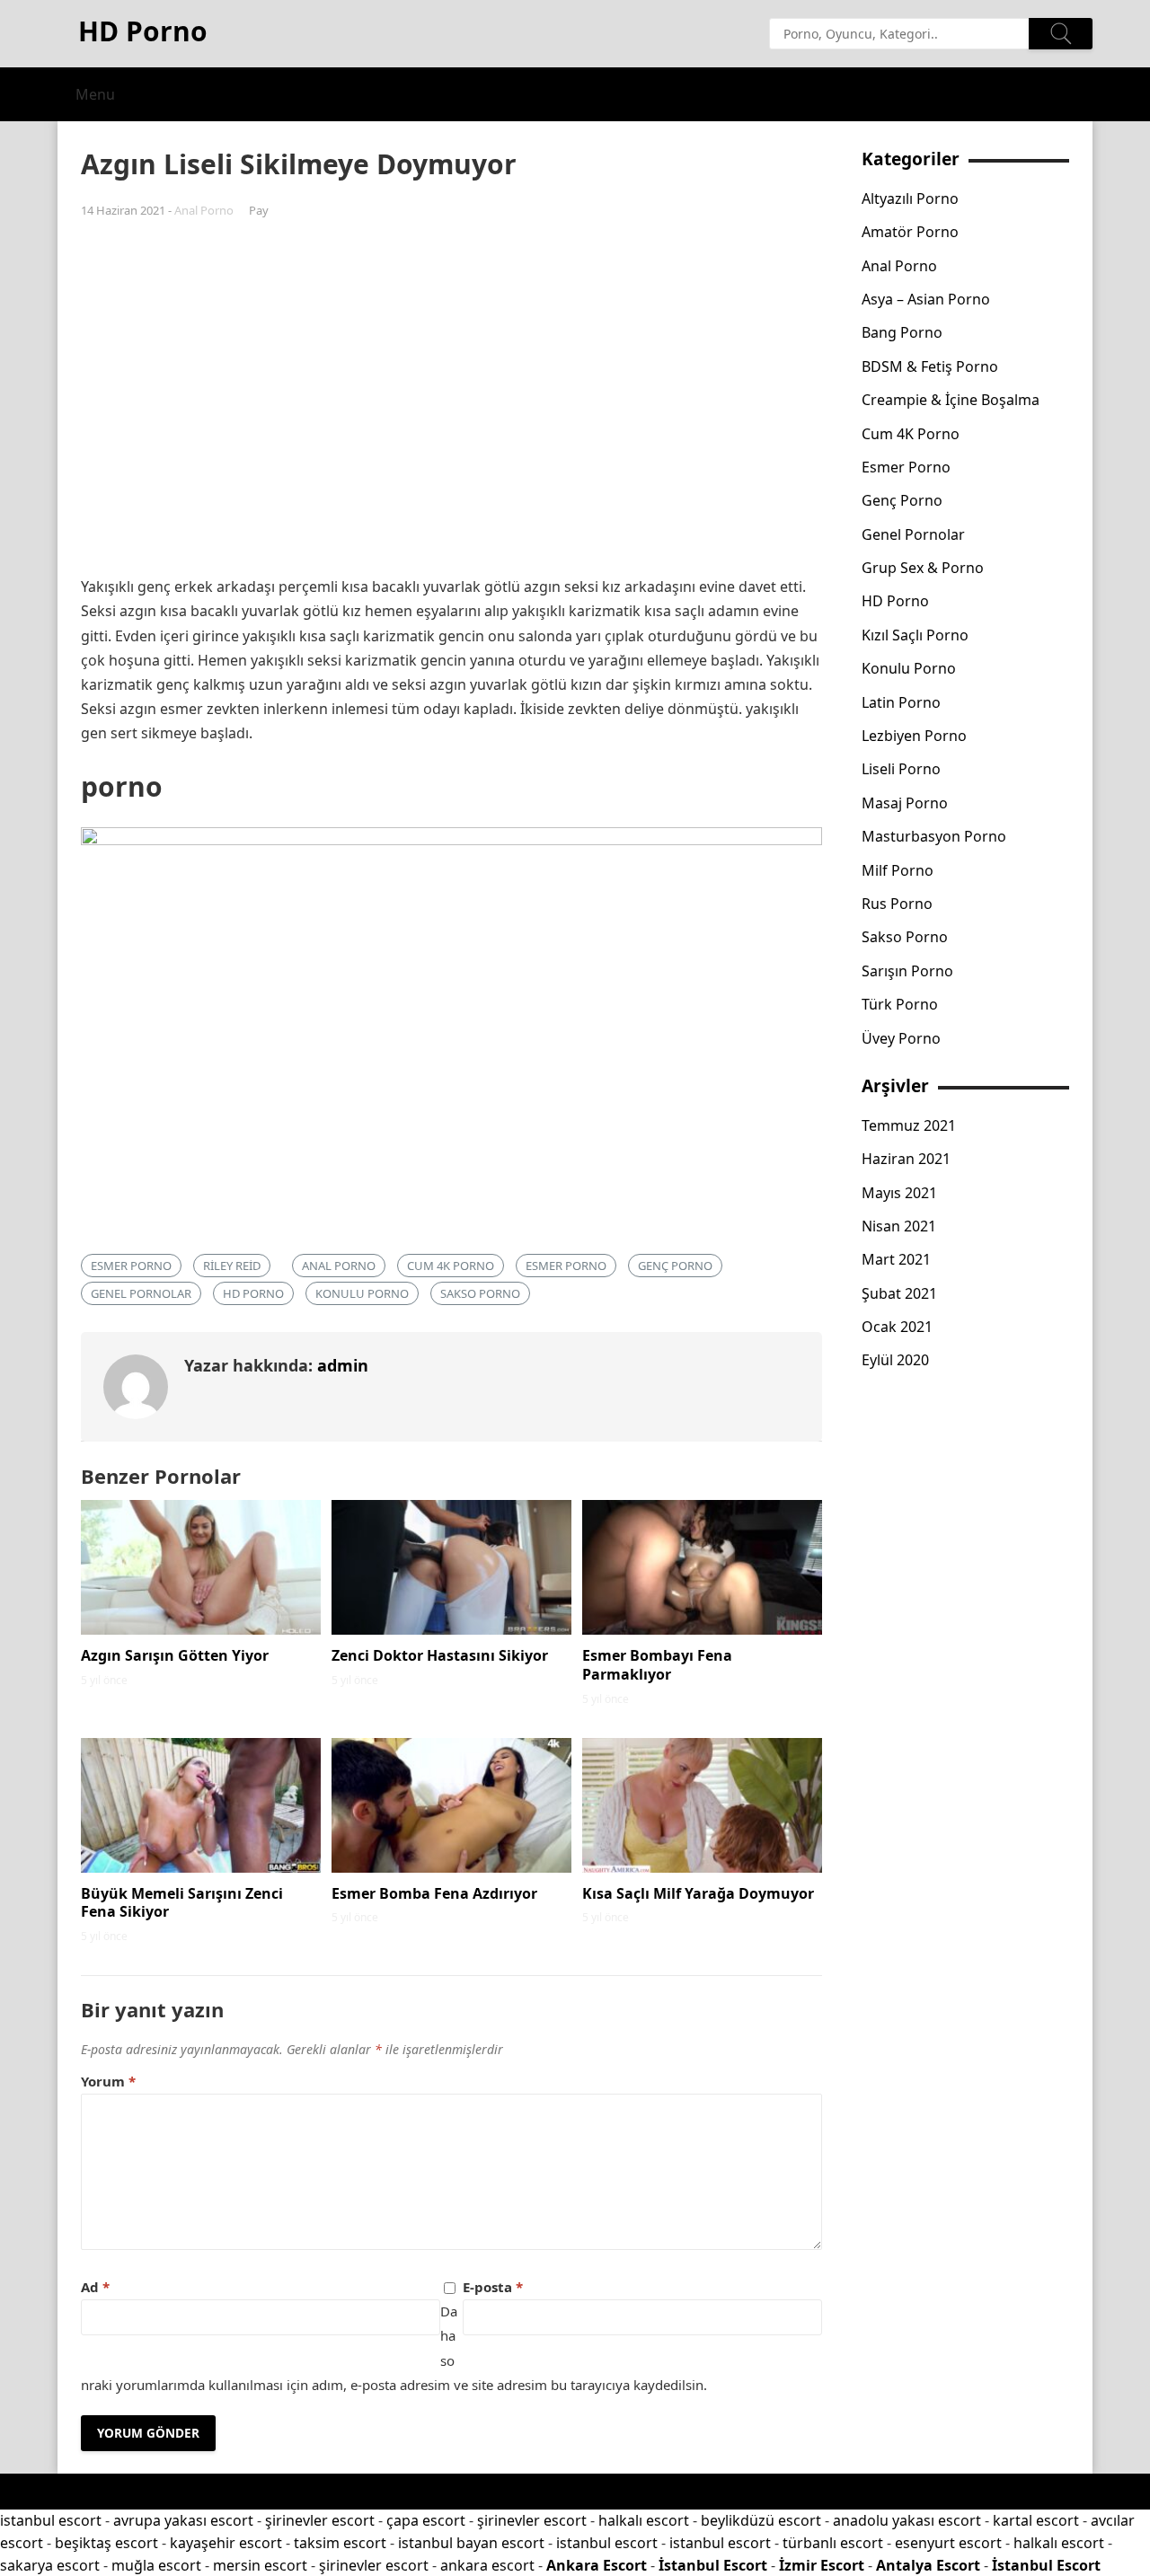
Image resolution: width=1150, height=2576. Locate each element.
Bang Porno (902, 332)
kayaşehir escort (226, 2543)
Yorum (108, 2081)
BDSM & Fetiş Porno (930, 366)
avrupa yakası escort (183, 2520)
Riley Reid (232, 1266)
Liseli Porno (901, 769)
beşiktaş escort (106, 2543)
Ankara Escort (597, 2565)
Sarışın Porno (907, 971)
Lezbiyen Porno (914, 736)
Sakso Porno (480, 1293)
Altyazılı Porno (910, 198)
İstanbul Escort (713, 2565)
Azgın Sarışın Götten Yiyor (175, 1655)
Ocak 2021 (897, 1327)
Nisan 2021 (899, 1226)
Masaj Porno (905, 803)
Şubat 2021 (899, 1293)
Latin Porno (901, 702)
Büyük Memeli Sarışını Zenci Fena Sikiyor (182, 1903)
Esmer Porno (566, 1266)
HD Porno (253, 1293)
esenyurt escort (948, 2543)
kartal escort (1036, 2520)
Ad (95, 2287)
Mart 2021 (896, 1259)
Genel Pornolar (141, 1293)
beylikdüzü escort (761, 2520)
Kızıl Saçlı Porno (915, 635)
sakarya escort (50, 2565)
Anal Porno (204, 210)
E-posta (493, 2287)
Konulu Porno (362, 1293)
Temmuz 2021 (909, 1125)
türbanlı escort (833, 2543)
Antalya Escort (928, 2565)
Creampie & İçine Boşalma (951, 400)
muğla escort (156, 2565)
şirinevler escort (320, 2520)
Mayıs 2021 (899, 1193)
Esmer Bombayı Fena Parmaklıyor (657, 1665)
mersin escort (260, 2565)
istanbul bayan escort (471, 2543)
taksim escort (340, 2543)
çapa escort (426, 2520)
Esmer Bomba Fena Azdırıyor (434, 1893)
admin (343, 1365)
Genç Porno (675, 1266)
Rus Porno (897, 904)
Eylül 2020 (895, 1360)
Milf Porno (898, 870)
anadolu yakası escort (907, 2520)
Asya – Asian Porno (926, 299)
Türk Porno (900, 1004)
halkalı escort (644, 2520)
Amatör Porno (910, 232)
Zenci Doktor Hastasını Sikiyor (440, 1655)
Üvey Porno (901, 1038)
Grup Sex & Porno (923, 568)
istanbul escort (51, 2520)
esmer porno (131, 1266)
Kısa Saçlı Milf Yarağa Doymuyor (698, 1893)
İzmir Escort (822, 2565)
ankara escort (487, 2565)
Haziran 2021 (906, 1159)
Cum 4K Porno (451, 1266)
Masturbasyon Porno (934, 836)
